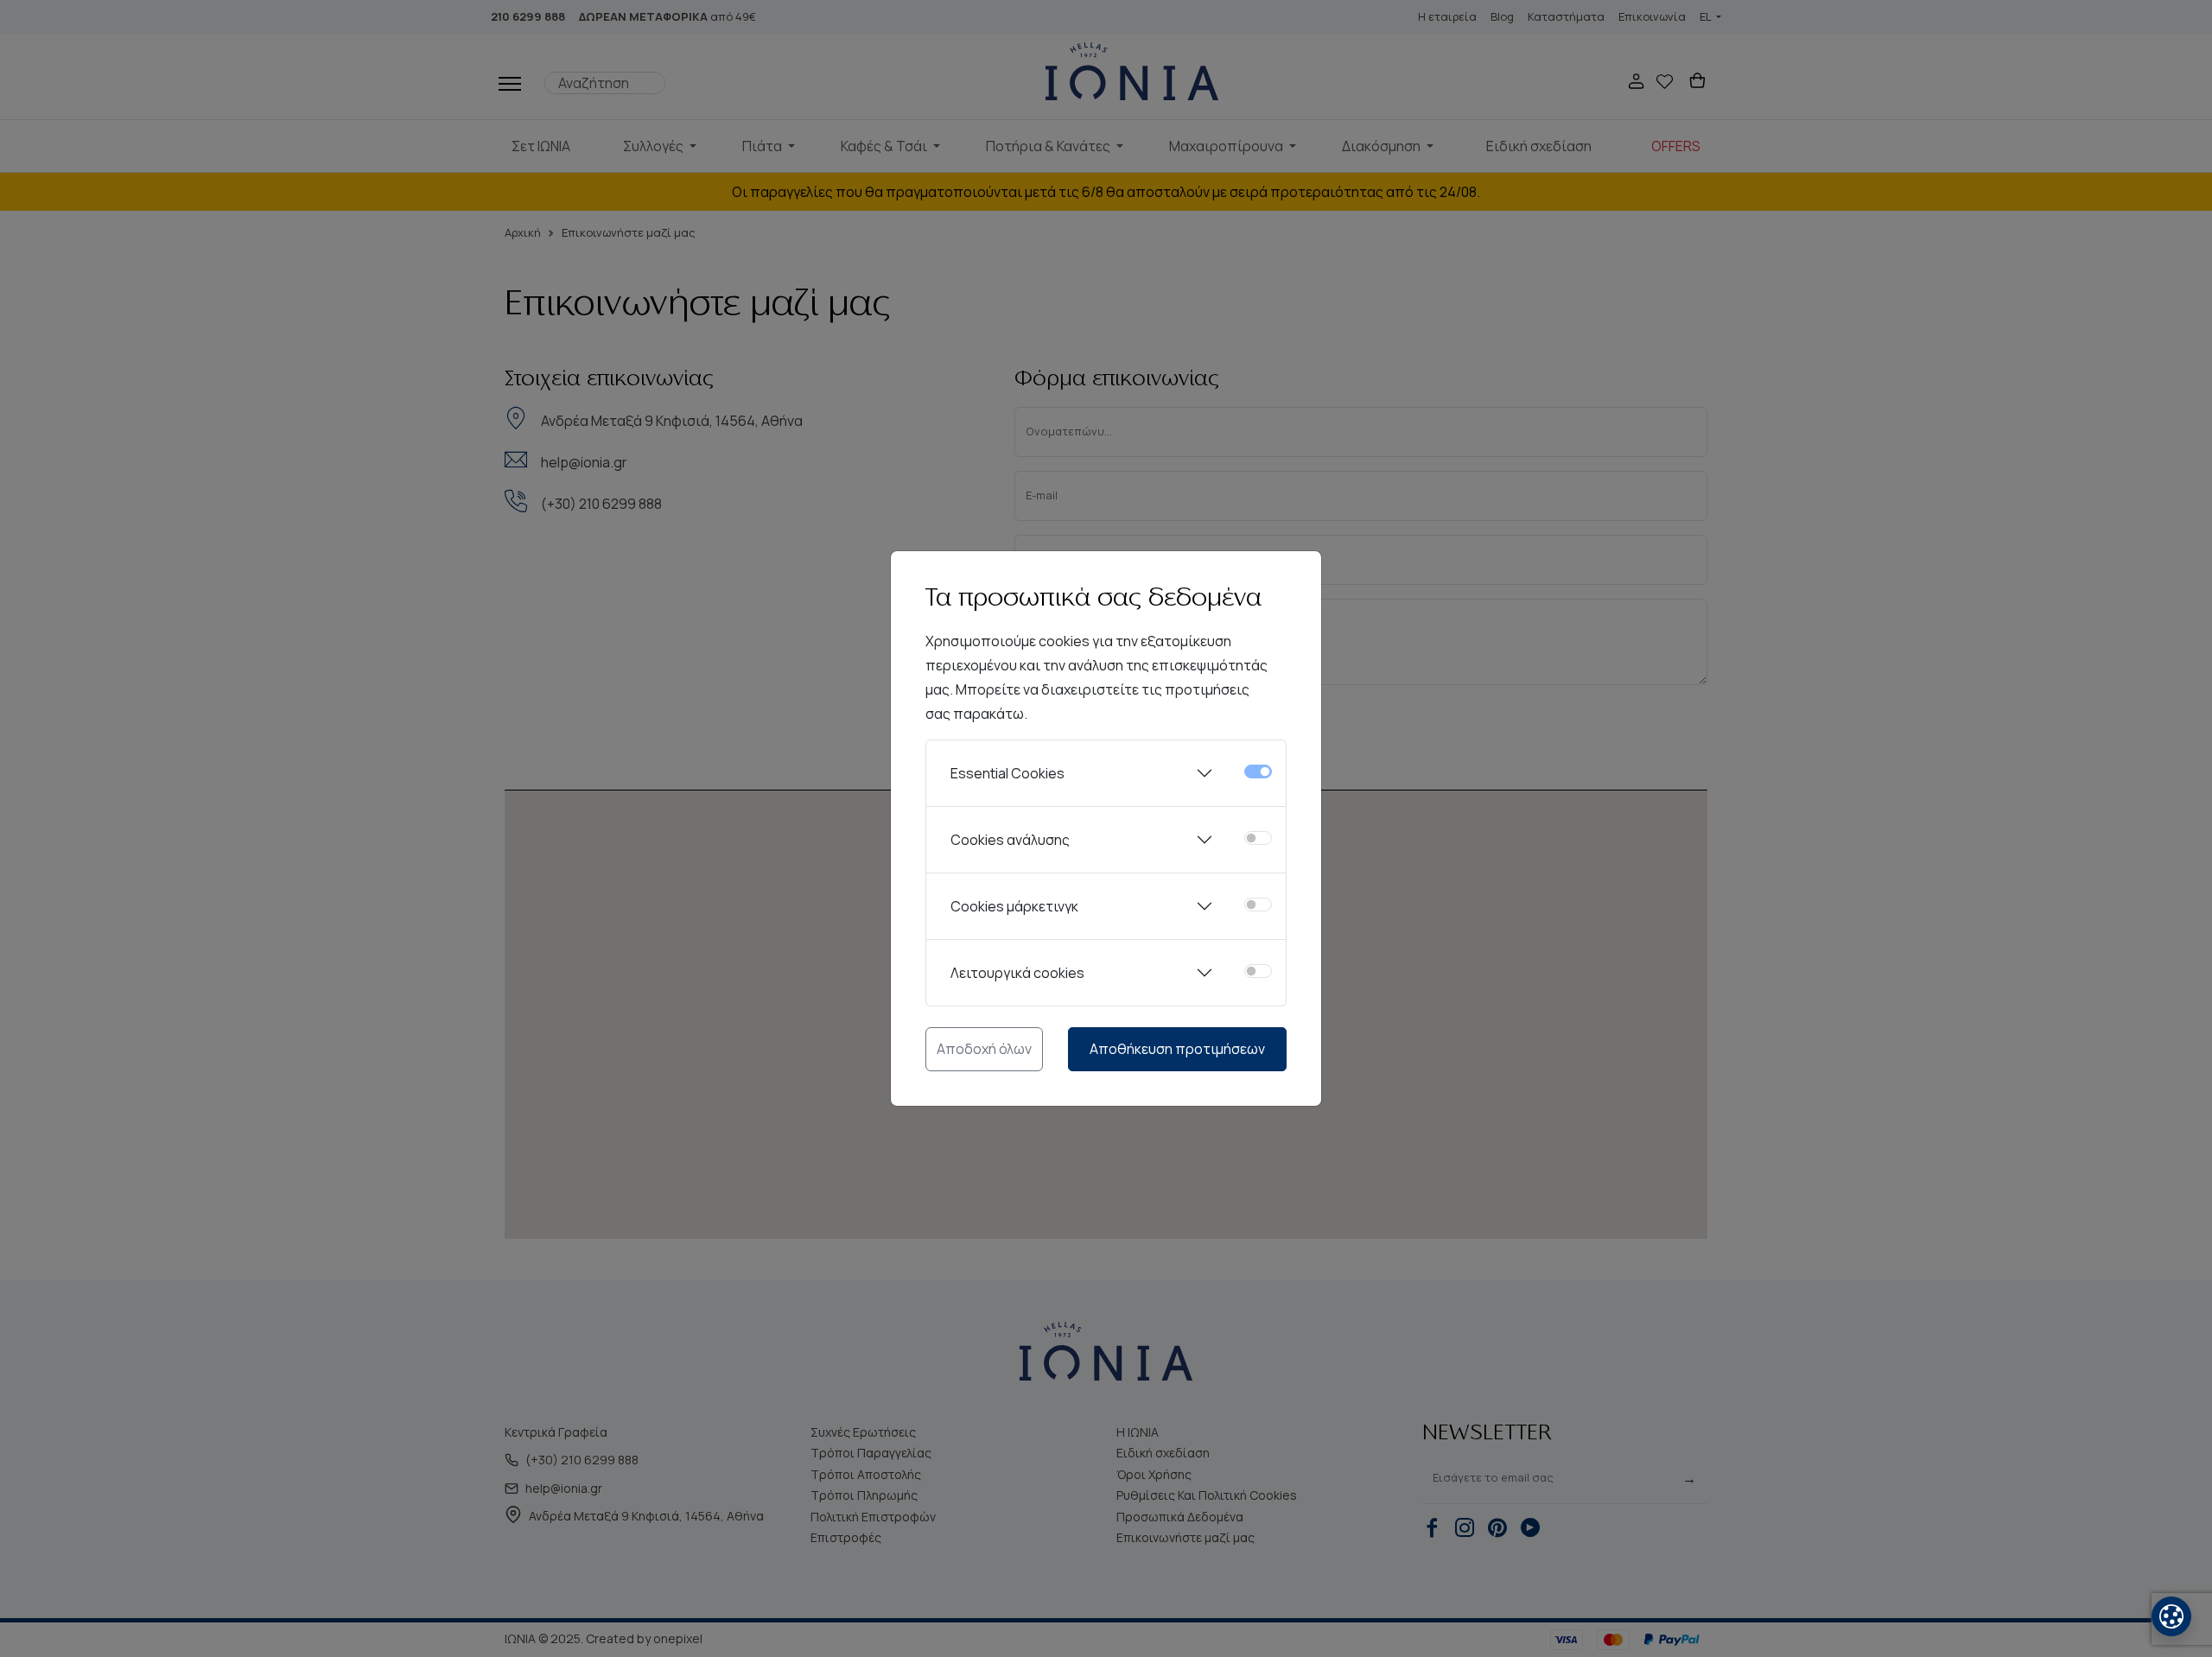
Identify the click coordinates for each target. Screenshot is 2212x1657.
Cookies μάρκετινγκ (1014, 906)
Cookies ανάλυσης (1010, 840)
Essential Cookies (1007, 773)
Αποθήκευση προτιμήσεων (1177, 1049)
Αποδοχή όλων (984, 1049)
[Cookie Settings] (2171, 1616)
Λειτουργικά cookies (1017, 973)
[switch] (1258, 838)
